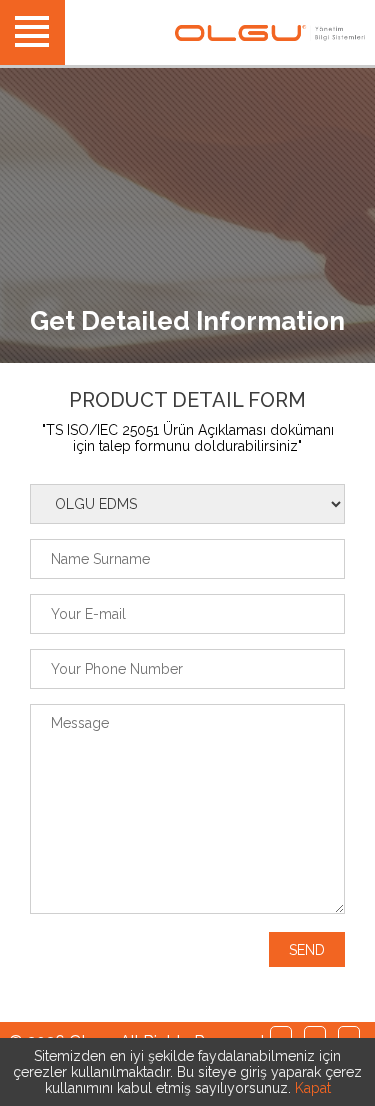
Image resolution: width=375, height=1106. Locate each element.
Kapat (313, 1088)
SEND (307, 950)
